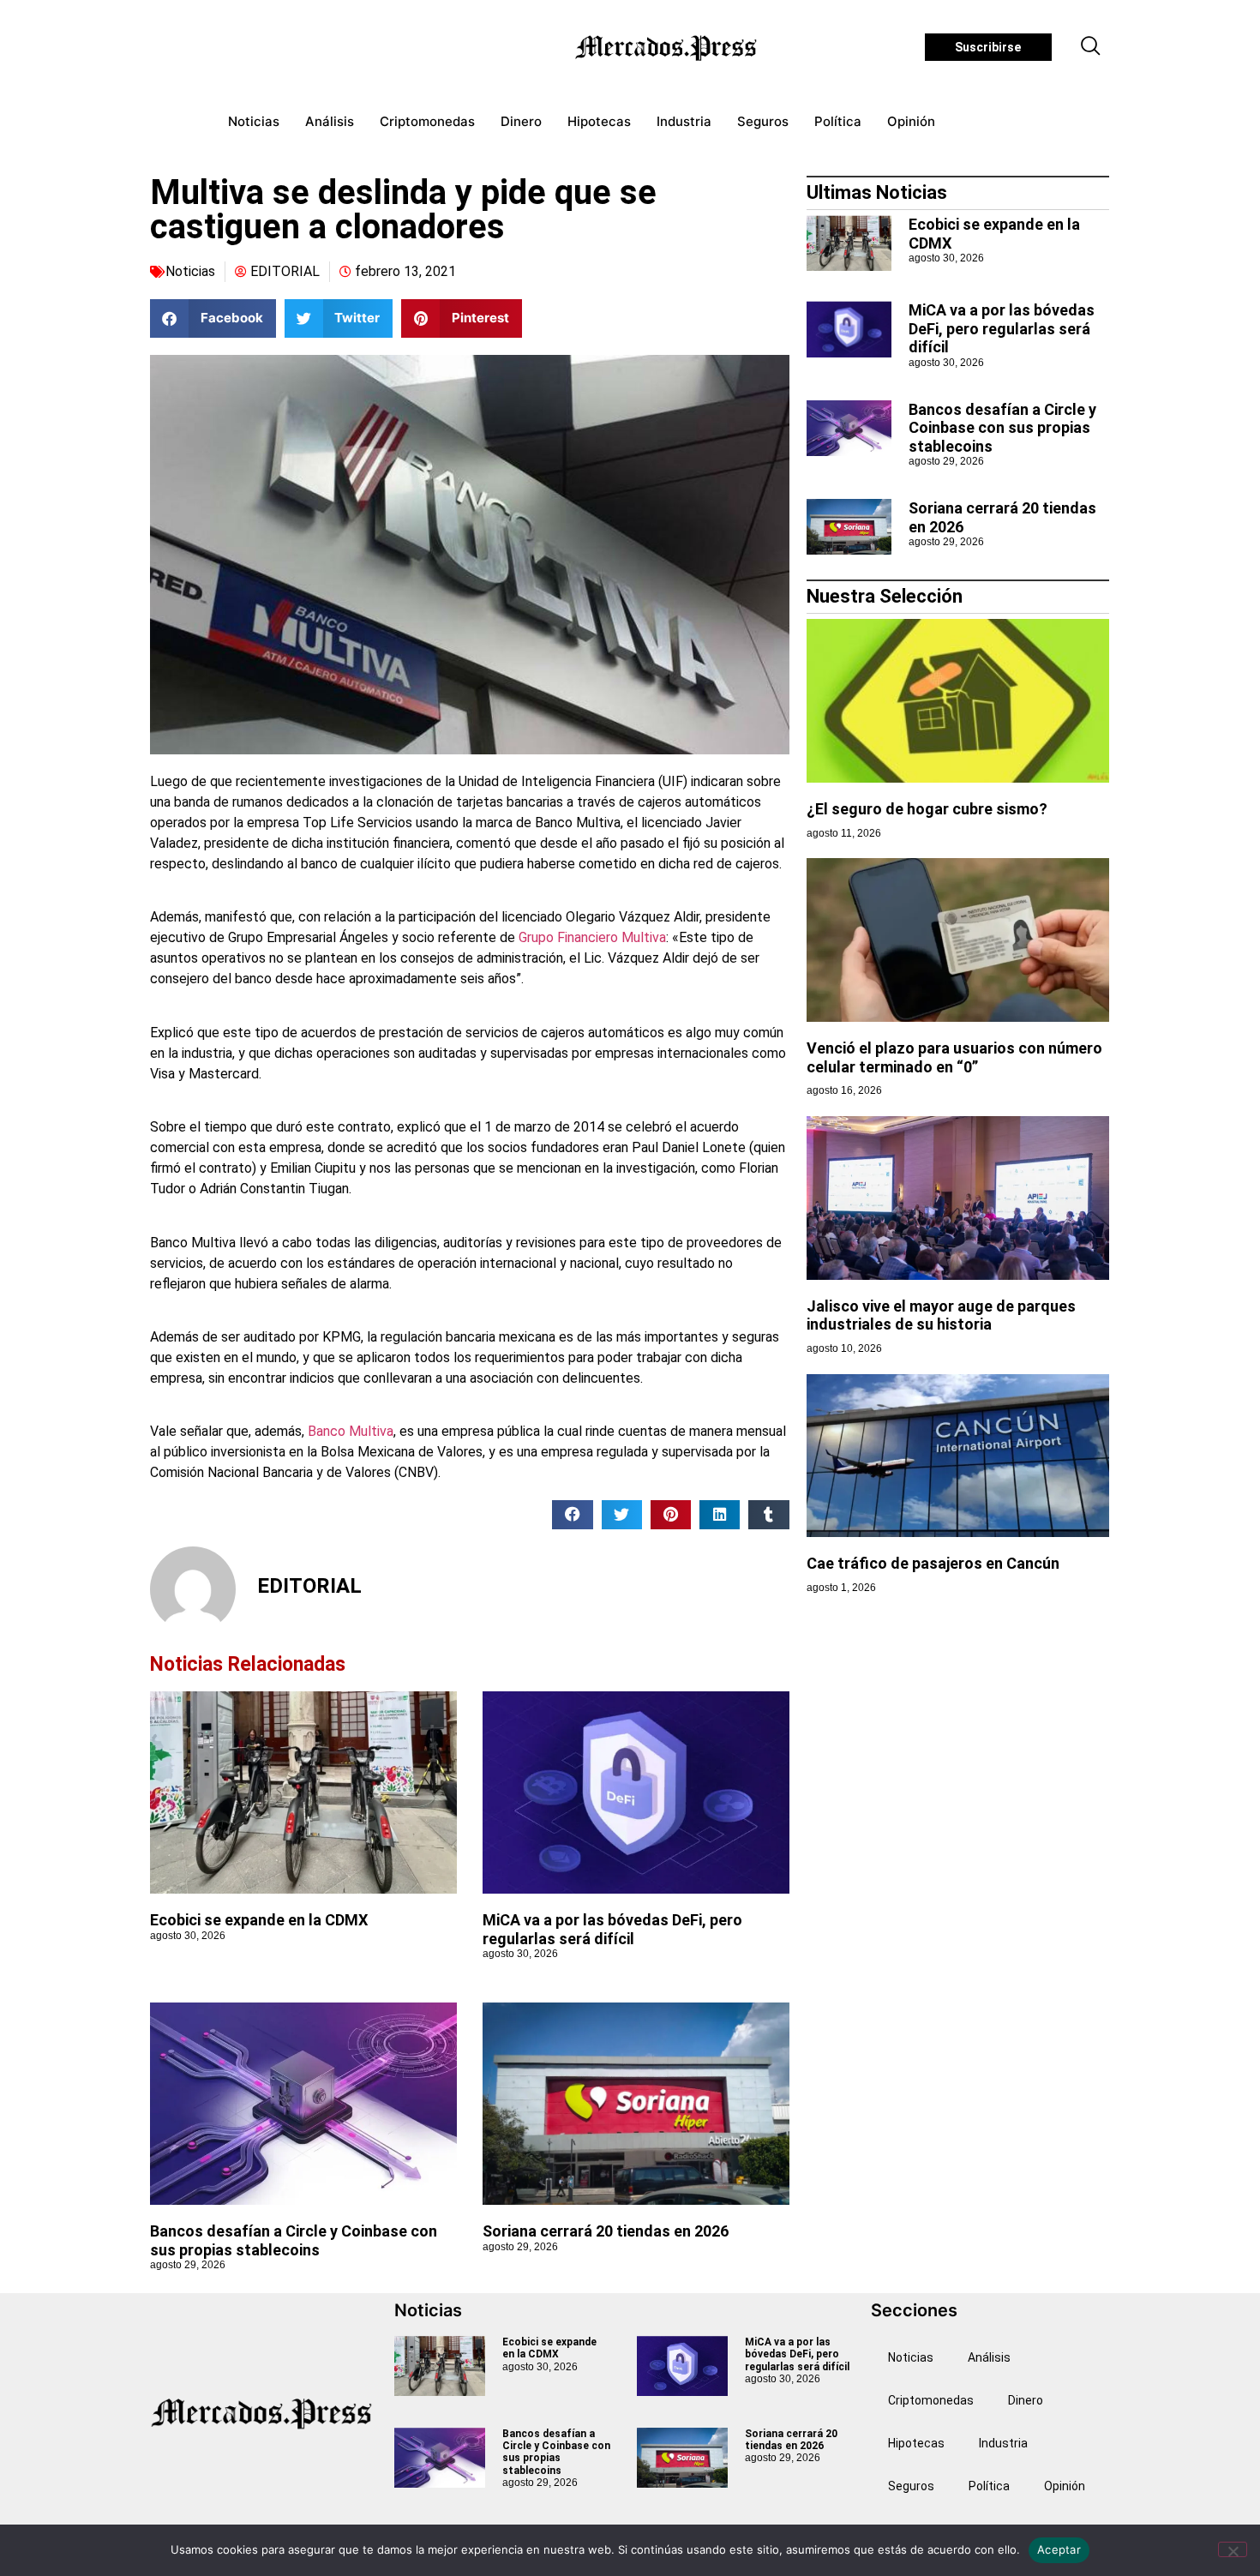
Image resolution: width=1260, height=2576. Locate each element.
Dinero (521, 121)
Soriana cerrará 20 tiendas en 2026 (606, 2231)
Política (838, 121)
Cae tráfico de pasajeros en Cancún (933, 1563)
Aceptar (1059, 2549)
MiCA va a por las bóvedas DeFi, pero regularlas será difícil (612, 1929)
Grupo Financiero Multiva (592, 937)
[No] (1233, 2549)
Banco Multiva (349, 1431)
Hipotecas (599, 121)
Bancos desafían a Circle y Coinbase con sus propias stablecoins (294, 2240)
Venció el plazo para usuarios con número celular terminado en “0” (954, 1057)
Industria (684, 121)
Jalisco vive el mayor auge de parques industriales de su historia (941, 1315)
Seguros (763, 121)
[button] (1091, 47)
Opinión (911, 121)
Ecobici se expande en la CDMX (259, 1920)
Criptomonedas (427, 121)
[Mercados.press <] (668, 47)
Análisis (330, 121)
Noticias (254, 121)
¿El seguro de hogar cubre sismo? (927, 809)
